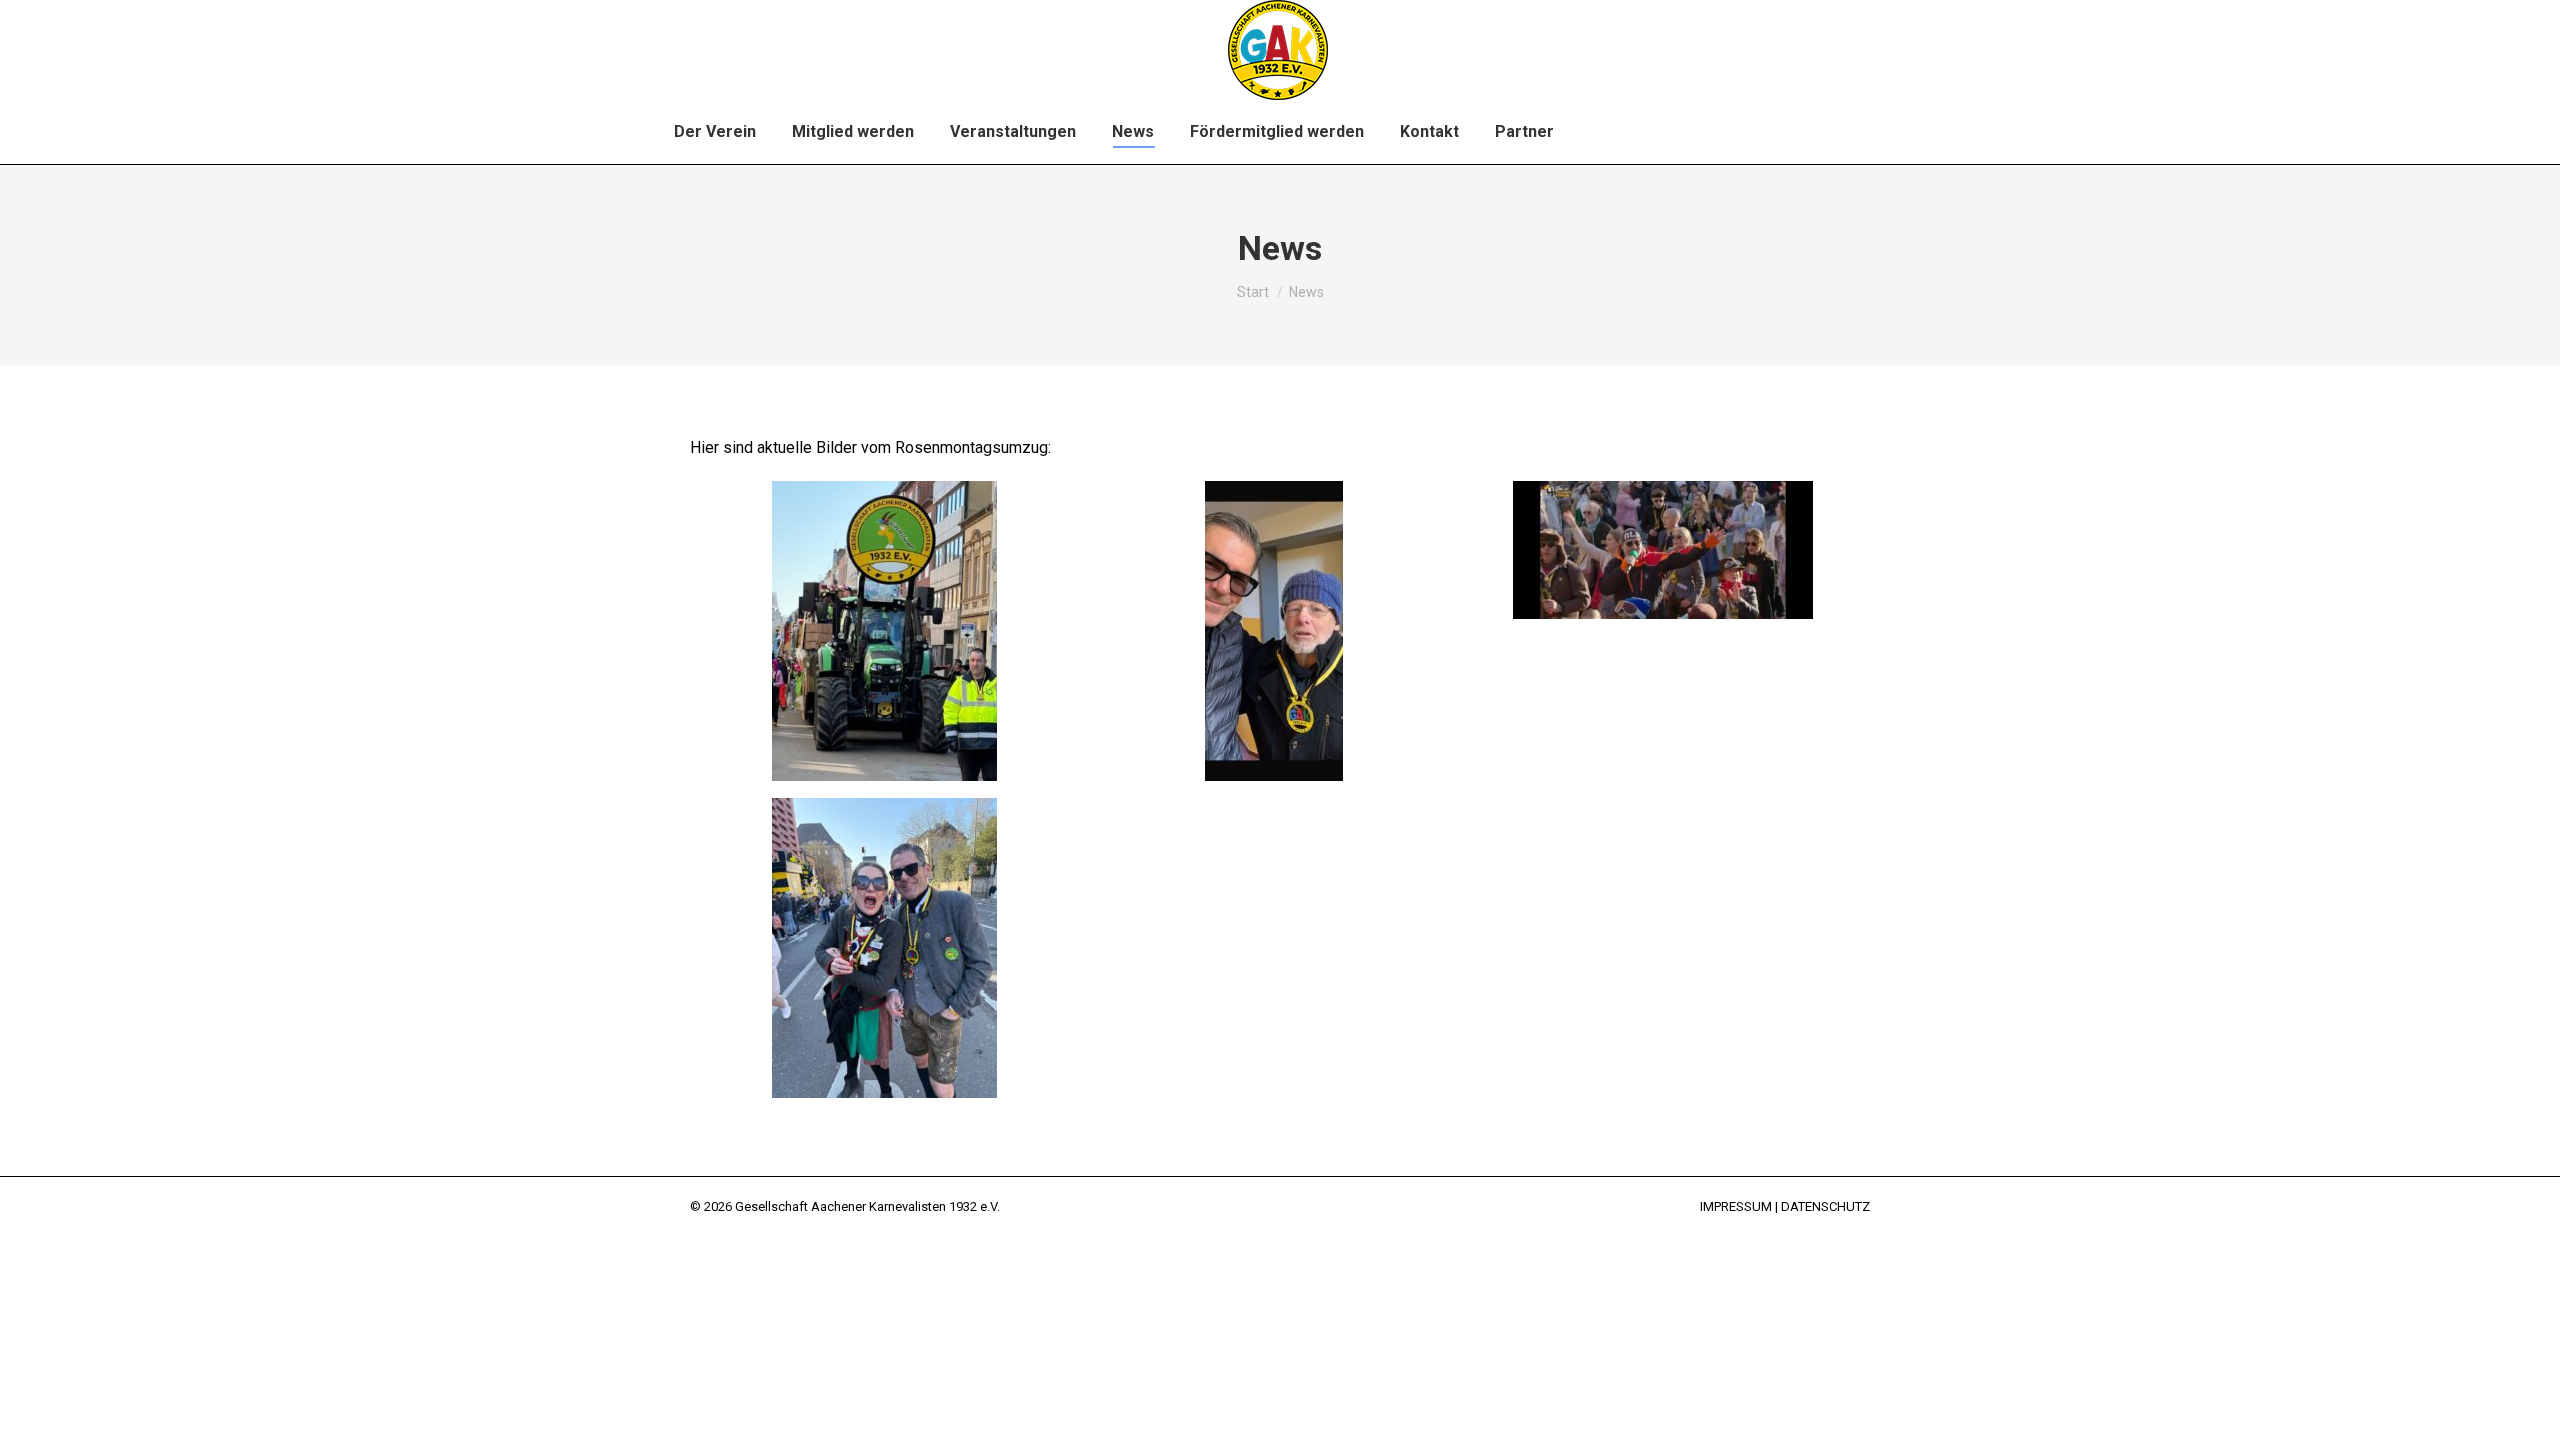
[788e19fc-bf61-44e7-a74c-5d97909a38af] (884, 948)
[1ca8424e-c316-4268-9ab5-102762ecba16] (884, 631)
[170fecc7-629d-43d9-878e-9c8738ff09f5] (1663, 550)
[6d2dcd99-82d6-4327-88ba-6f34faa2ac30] (1274, 631)
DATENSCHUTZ (1825, 1206)
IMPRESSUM (1736, 1206)
